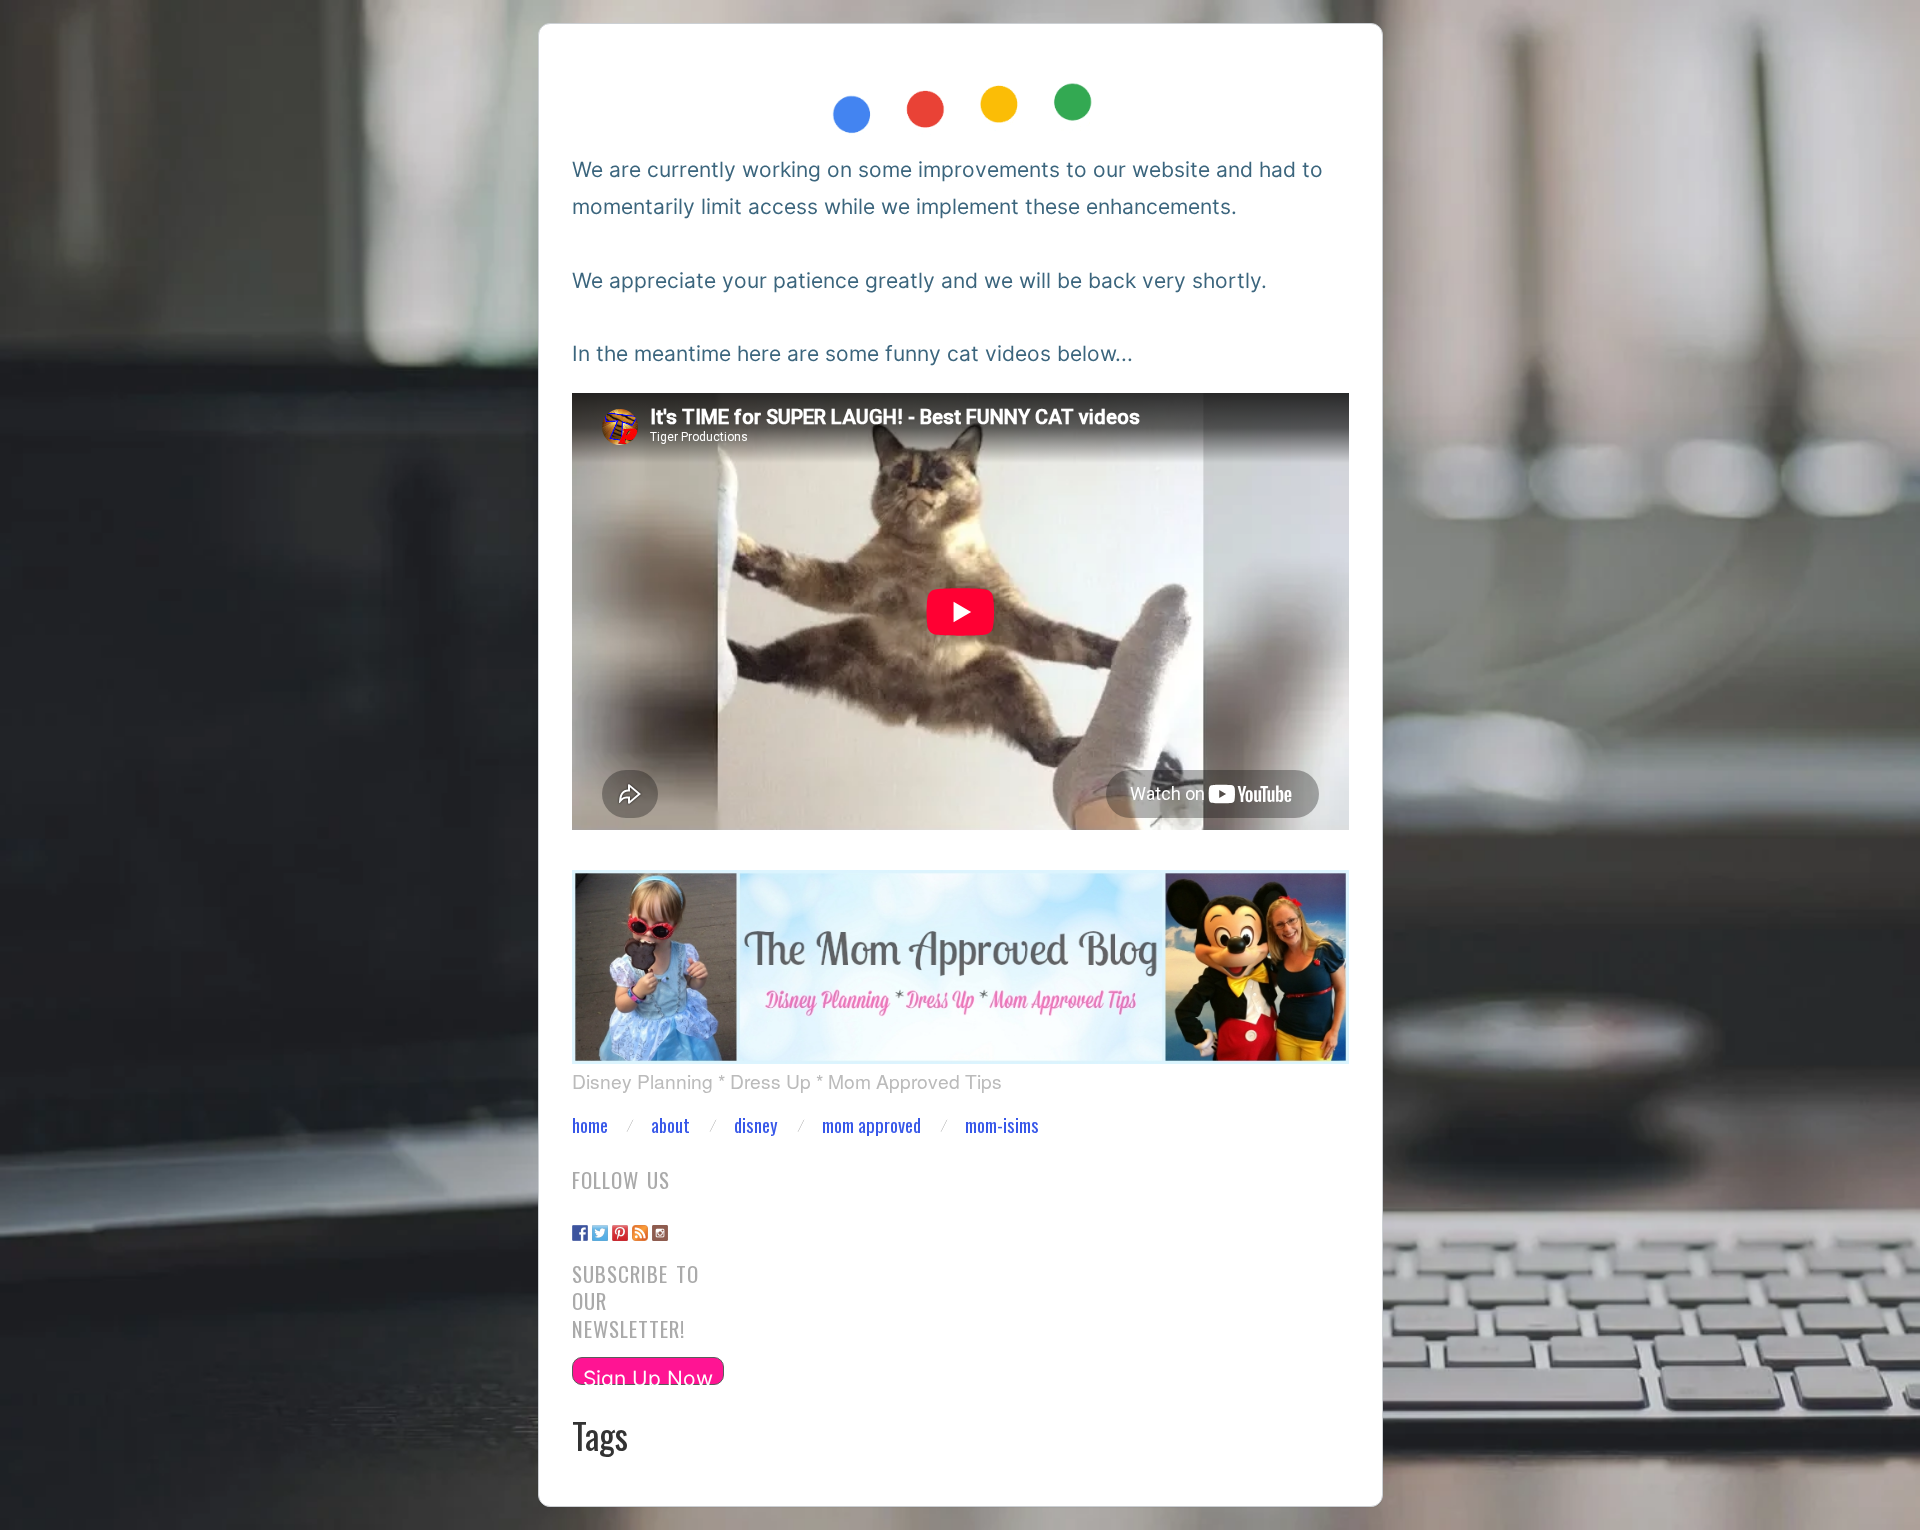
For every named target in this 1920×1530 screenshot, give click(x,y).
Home (590, 1125)
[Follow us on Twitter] (600, 1223)
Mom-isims (1002, 1125)
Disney (756, 1125)
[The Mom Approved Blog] (960, 956)
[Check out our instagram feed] (660, 1223)
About (670, 1125)
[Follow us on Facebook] (580, 1223)
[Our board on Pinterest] (620, 1223)
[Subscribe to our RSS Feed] (640, 1223)
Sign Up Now (648, 1375)
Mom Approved (871, 1125)
